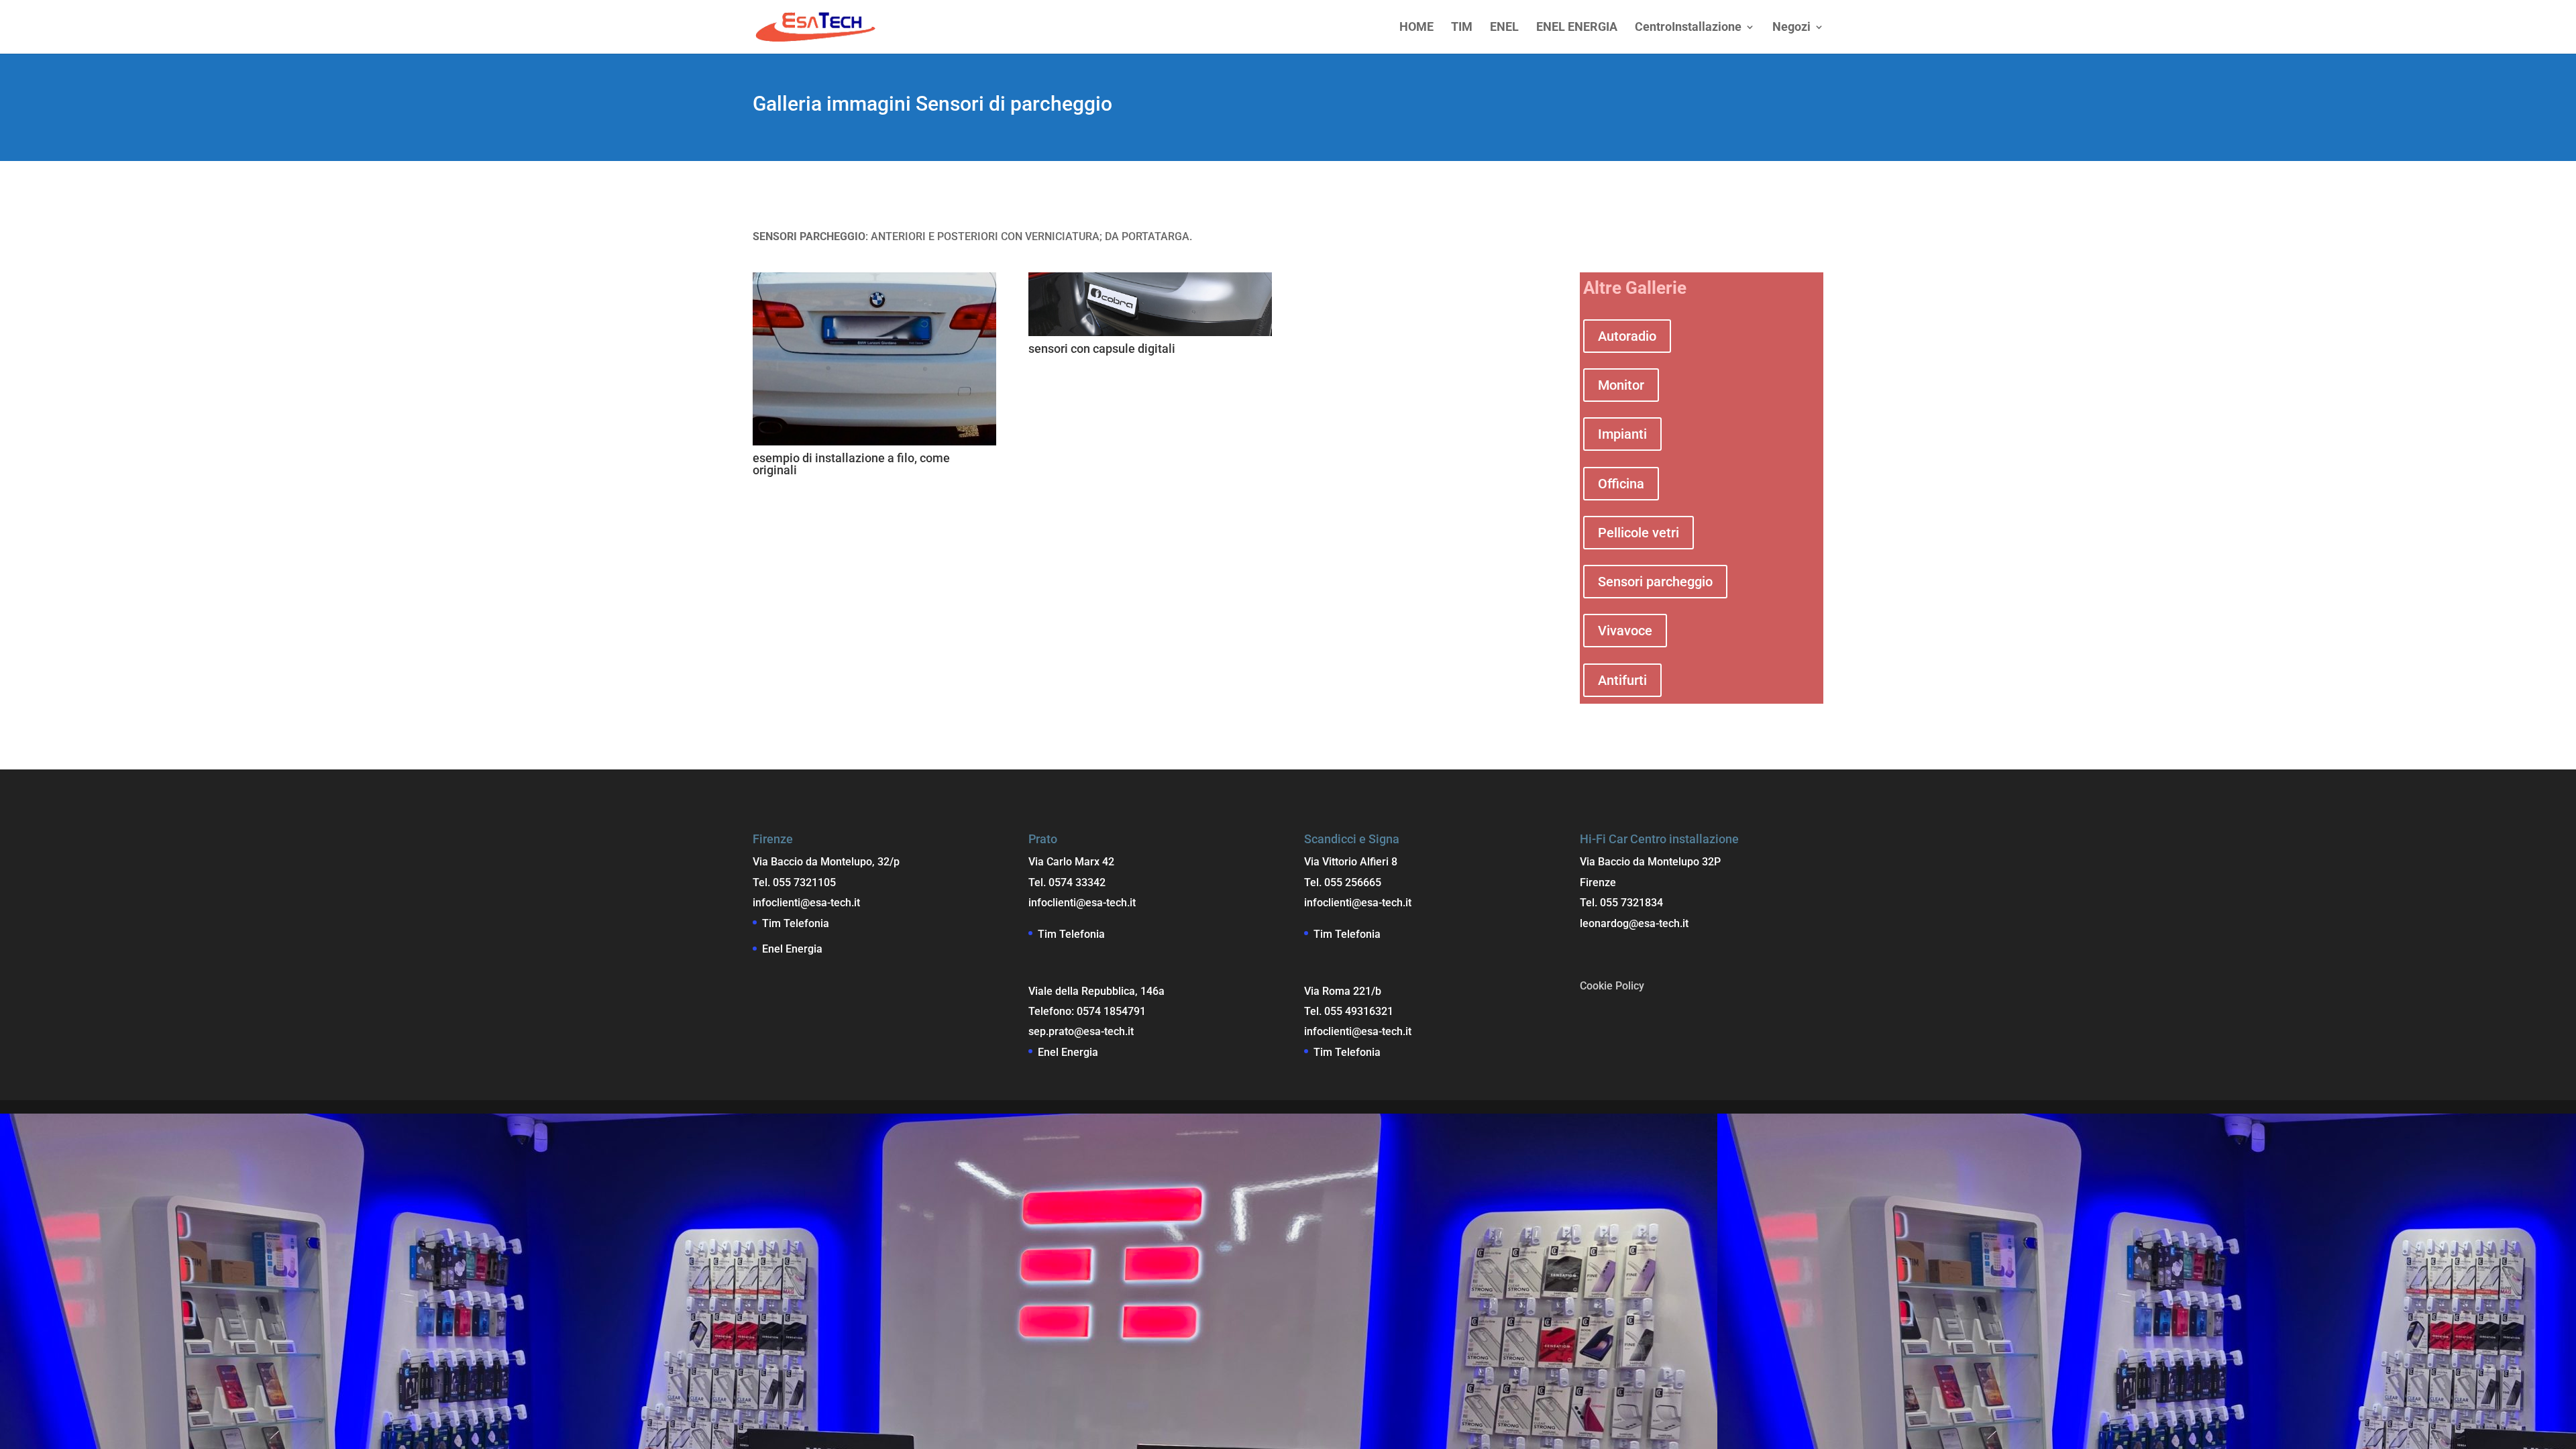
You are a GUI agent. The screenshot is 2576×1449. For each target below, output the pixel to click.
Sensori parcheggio (1655, 582)
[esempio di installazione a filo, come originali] (874, 442)
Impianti (1622, 434)
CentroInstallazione (1688, 28)
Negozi (1791, 28)
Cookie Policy (1612, 986)
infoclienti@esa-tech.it (806, 903)
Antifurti (1622, 680)
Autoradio (1627, 336)
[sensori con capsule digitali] (1150, 332)
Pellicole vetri (1639, 533)
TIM (1462, 28)
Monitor (1621, 385)
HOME (1416, 28)
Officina (1621, 484)
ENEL (1504, 28)
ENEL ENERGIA (1577, 28)
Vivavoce (1625, 631)
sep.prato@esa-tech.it (1081, 1031)
